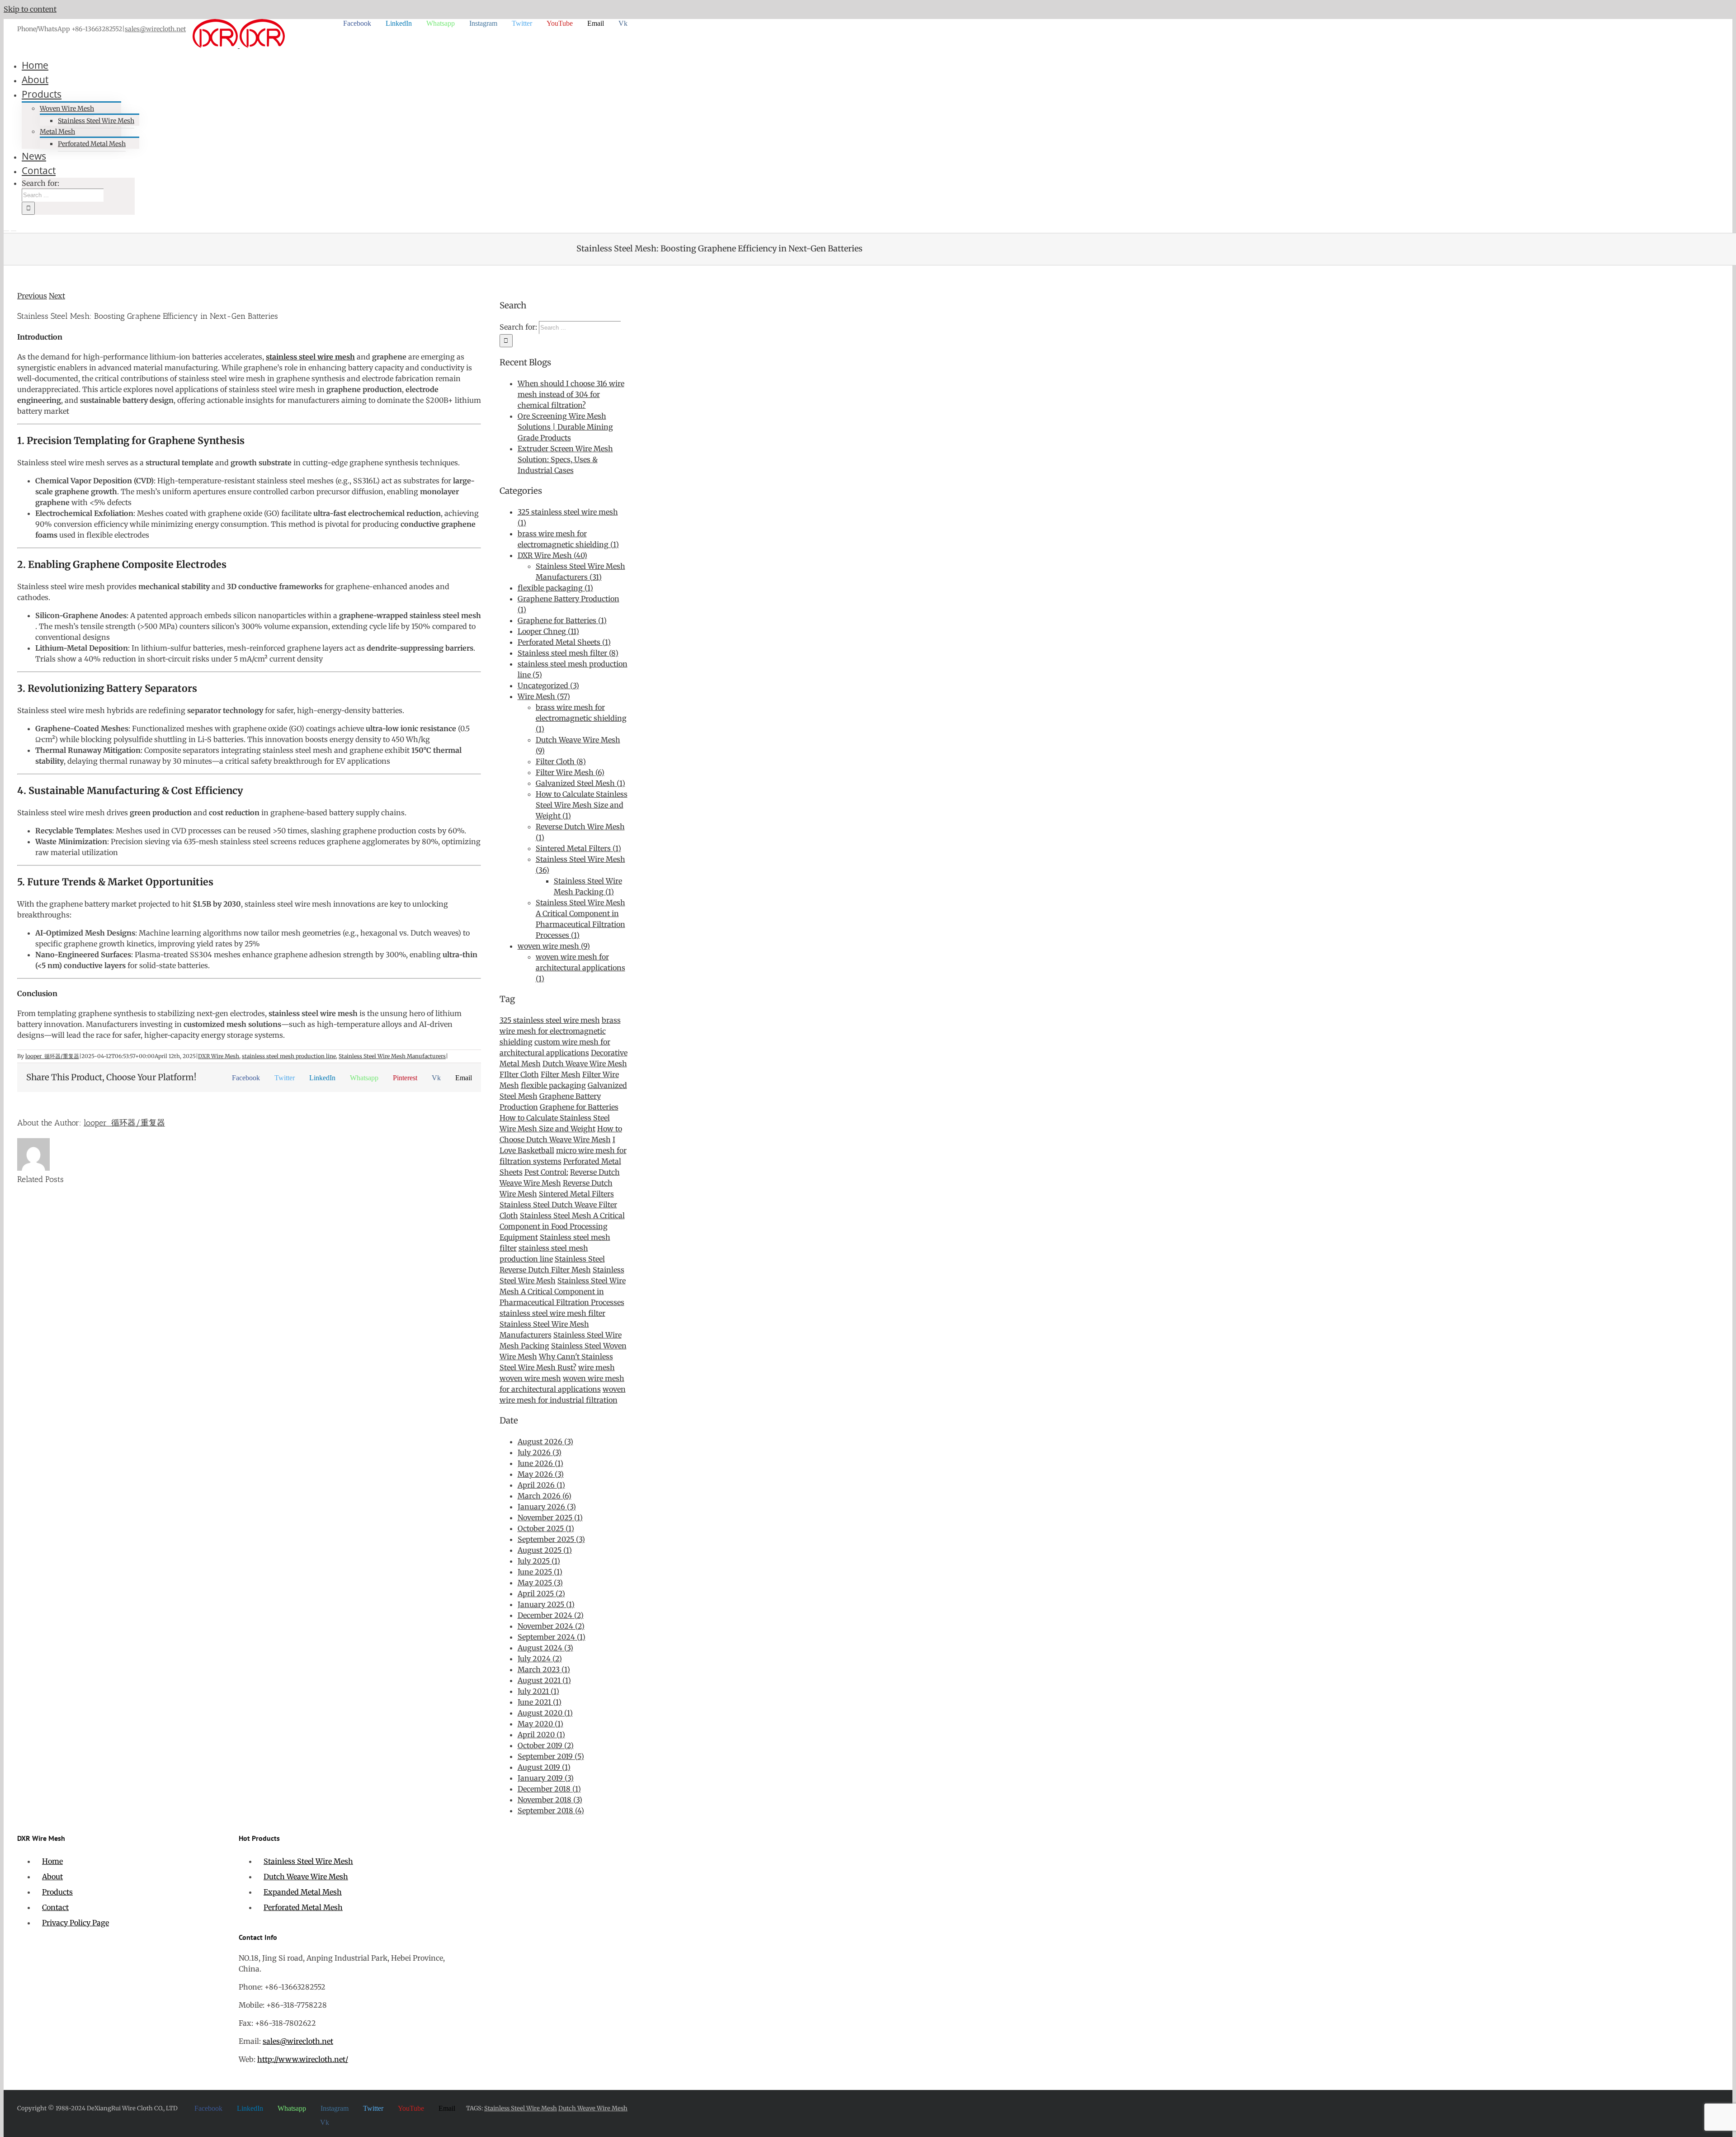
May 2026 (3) (541, 1474)
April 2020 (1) (541, 1735)
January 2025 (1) (546, 1604)
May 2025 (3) (540, 1583)
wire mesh (597, 1367)
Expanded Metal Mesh (303, 1892)
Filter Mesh (561, 1074)
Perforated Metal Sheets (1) (564, 642)
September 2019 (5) (551, 1756)
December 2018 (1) (549, 1789)
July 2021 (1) (538, 1691)
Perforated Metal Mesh (303, 1907)
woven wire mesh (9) (554, 946)
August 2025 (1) (545, 1550)
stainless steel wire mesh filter (552, 1313)
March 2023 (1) (544, 1669)
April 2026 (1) (541, 1485)
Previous (32, 296)
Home (52, 1861)
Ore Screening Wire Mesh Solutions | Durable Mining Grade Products (565, 427)
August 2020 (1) (545, 1713)
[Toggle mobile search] (14, 228)
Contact (55, 1907)
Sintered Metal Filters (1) (578, 848)
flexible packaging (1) (555, 588)
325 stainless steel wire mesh (550, 1020)
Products (57, 1892)
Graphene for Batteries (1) (562, 620)
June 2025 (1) (540, 1572)
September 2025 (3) (551, 1539)
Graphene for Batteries (579, 1107)
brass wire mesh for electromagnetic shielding (560, 1031)
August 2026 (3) (545, 1442)
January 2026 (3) (547, 1507)
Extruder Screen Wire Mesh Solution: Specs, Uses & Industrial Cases (565, 459)
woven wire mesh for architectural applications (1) (580, 968)
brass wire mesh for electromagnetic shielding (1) (581, 718)
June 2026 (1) (540, 1463)
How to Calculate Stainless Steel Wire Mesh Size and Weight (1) (582, 805)
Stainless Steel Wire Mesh (308, 1861)
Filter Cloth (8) (561, 761)
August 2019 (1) (544, 1767)
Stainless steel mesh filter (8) (568, 653)
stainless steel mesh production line (289, 1056)
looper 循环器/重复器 (52, 1056)
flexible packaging (553, 1085)
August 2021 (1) (544, 1680)
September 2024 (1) (552, 1637)
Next (57, 296)
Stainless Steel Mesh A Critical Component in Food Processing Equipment (562, 1226)
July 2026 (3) (540, 1452)
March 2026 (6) (545, 1496)
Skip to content (30, 9)
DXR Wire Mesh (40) (552, 555)
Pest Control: (546, 1172)
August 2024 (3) (545, 1648)
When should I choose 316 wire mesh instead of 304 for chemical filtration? (571, 394)
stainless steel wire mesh (310, 357)
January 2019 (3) (546, 1778)
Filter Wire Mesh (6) (570, 772)
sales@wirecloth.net (155, 29)
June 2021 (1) (540, 1702)
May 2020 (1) (540, 1724)
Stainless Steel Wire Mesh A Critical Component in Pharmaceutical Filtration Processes (563, 1291)
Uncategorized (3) (548, 686)
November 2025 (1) (550, 1518)
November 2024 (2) (551, 1626)
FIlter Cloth (519, 1074)
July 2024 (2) (540, 1659)
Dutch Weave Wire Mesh (585, 1064)
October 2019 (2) (546, 1745)
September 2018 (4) (551, 1811)
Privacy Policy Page (75, 1923)
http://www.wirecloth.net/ (303, 2059)
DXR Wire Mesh (219, 1056)
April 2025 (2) (541, 1593)
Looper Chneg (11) (548, 631)
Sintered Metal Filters (576, 1194)
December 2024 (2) (551, 1615)
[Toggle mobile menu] (6, 228)
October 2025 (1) (546, 1528)
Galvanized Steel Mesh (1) (580, 783)
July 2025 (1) (539, 1561)
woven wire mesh (530, 1378)
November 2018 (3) (550, 1800)
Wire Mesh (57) (544, 696)
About (52, 1877)
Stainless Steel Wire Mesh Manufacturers (392, 1056)
